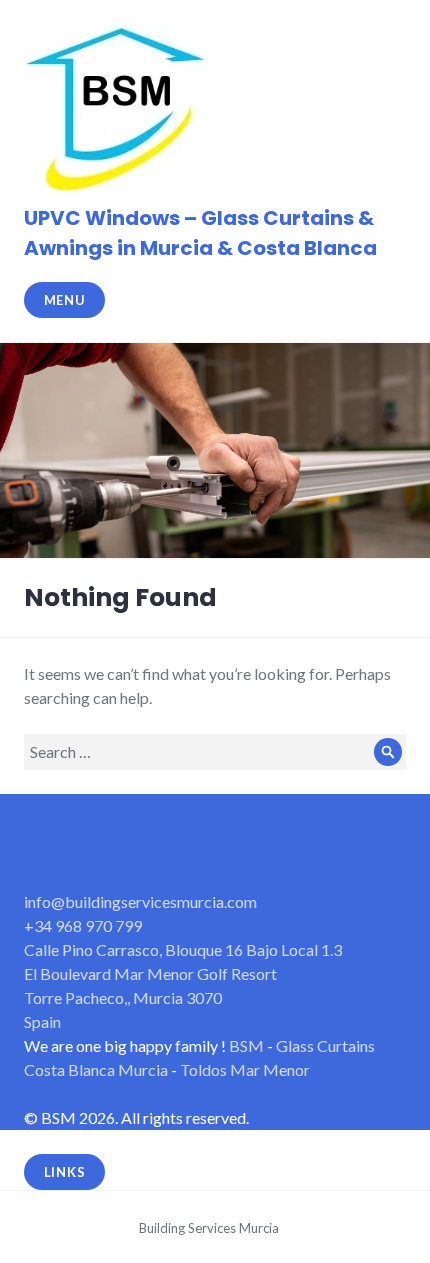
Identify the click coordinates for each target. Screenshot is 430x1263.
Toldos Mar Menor (245, 1069)
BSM (246, 1045)
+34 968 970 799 (83, 925)
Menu (65, 300)
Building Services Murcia (209, 1228)
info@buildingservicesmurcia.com (140, 901)
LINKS (65, 1172)
